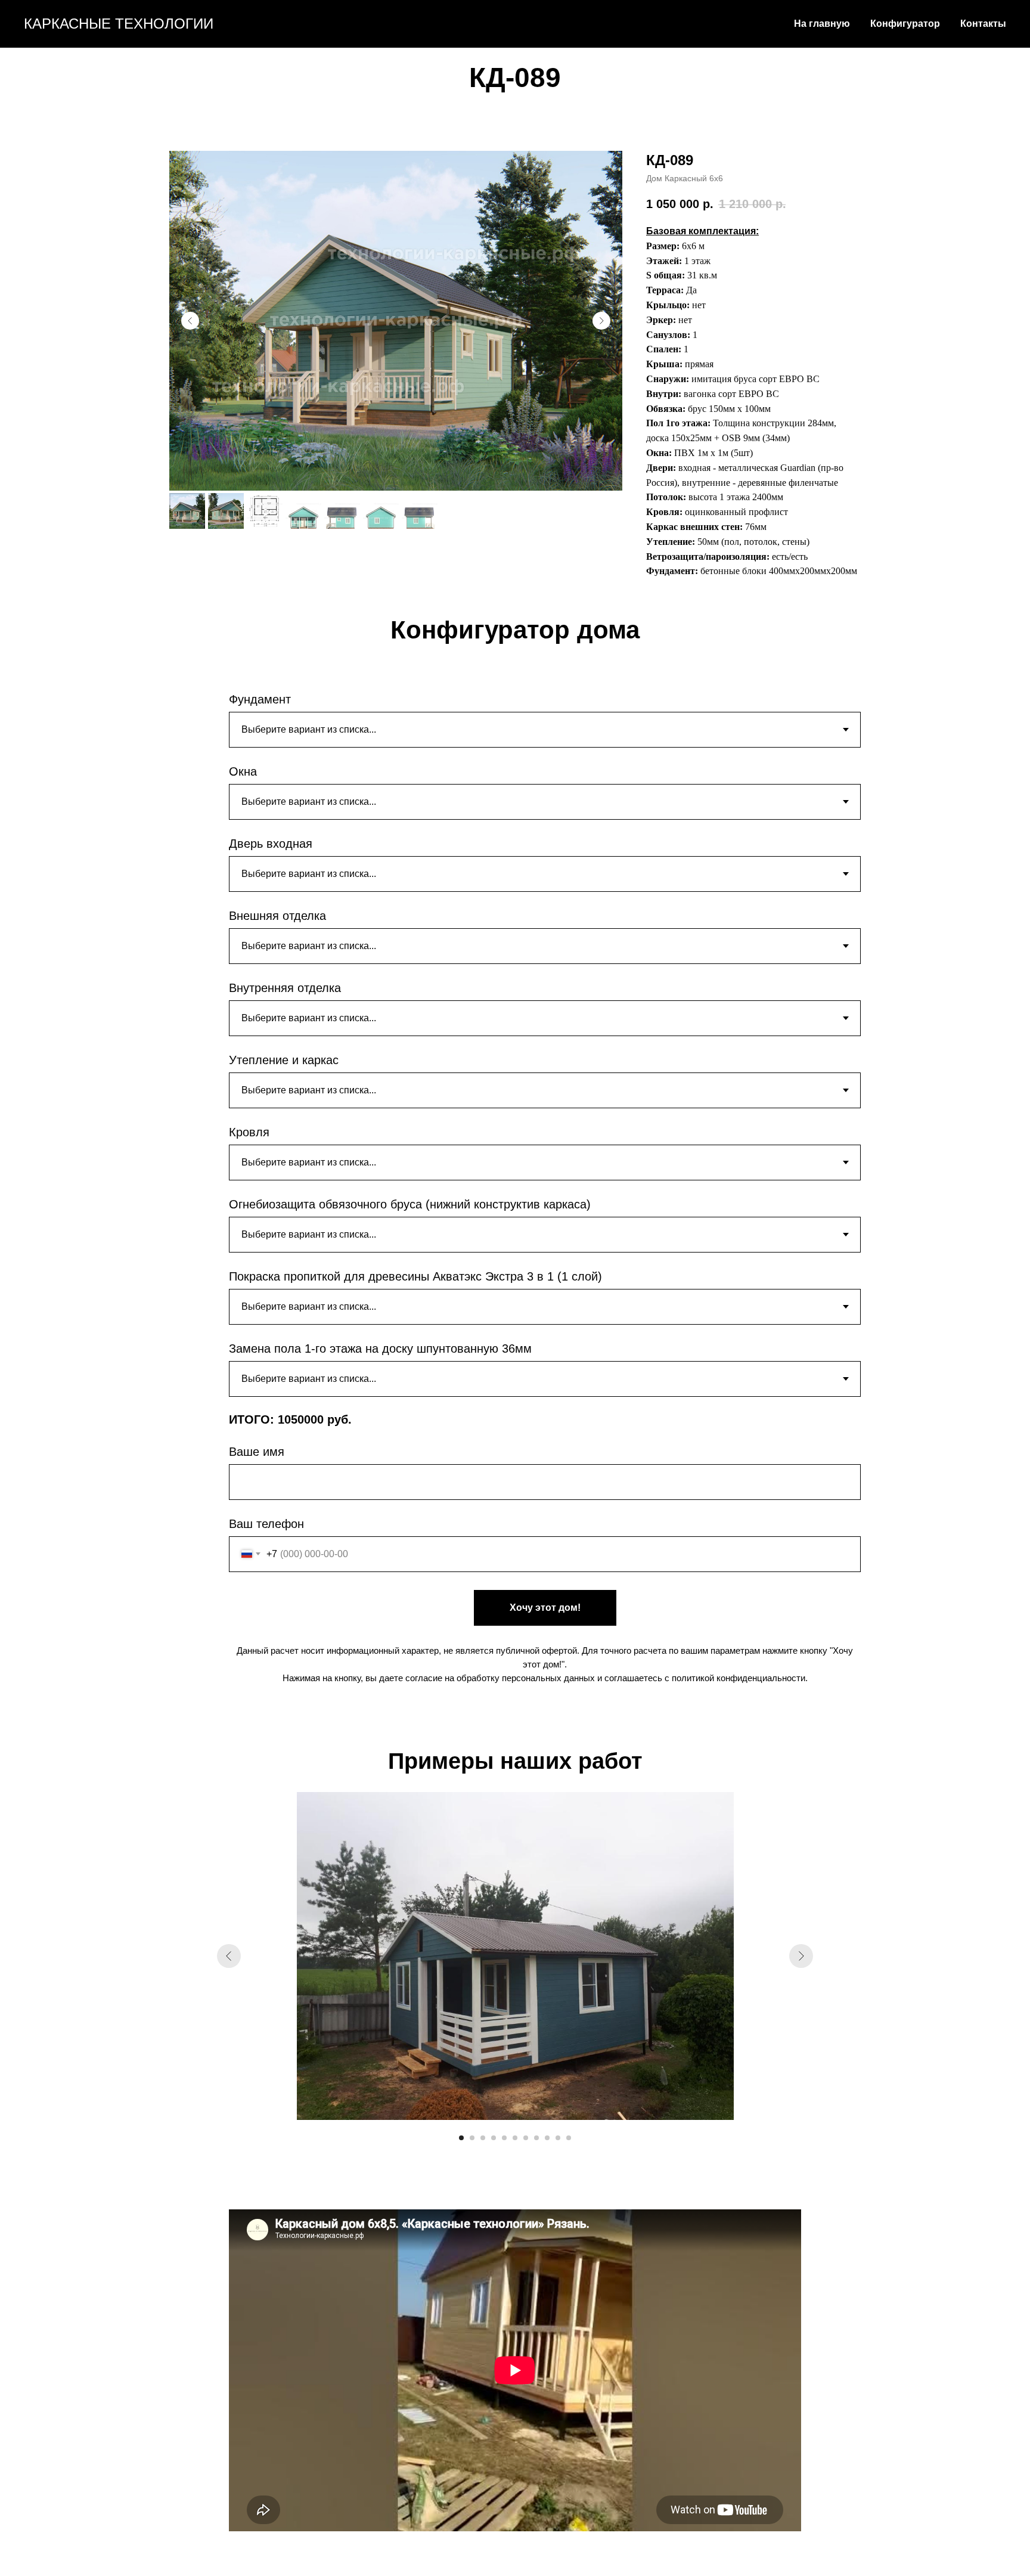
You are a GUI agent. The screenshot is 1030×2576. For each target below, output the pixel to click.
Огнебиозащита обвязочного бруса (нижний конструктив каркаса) (410, 1204)
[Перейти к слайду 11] (569, 2138)
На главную (822, 24)
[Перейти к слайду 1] (461, 2138)
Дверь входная (271, 844)
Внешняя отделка (277, 916)
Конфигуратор (905, 24)
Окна (243, 771)
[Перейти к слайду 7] (526, 2138)
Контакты (983, 24)
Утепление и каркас (284, 1060)
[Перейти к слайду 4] (494, 2138)
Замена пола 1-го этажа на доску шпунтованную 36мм (380, 1349)
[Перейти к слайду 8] (536, 2138)
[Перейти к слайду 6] (515, 2138)
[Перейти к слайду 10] (558, 2138)
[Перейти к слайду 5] (504, 2138)
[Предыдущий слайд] (190, 321)
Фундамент (260, 699)
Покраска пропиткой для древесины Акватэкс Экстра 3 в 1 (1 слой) (415, 1276)
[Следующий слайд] (601, 321)
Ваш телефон (266, 1524)
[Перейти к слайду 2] (472, 2138)
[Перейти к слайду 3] (483, 2138)
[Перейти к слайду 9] (547, 2138)
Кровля (249, 1132)
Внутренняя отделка (285, 988)
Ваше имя (257, 1452)
